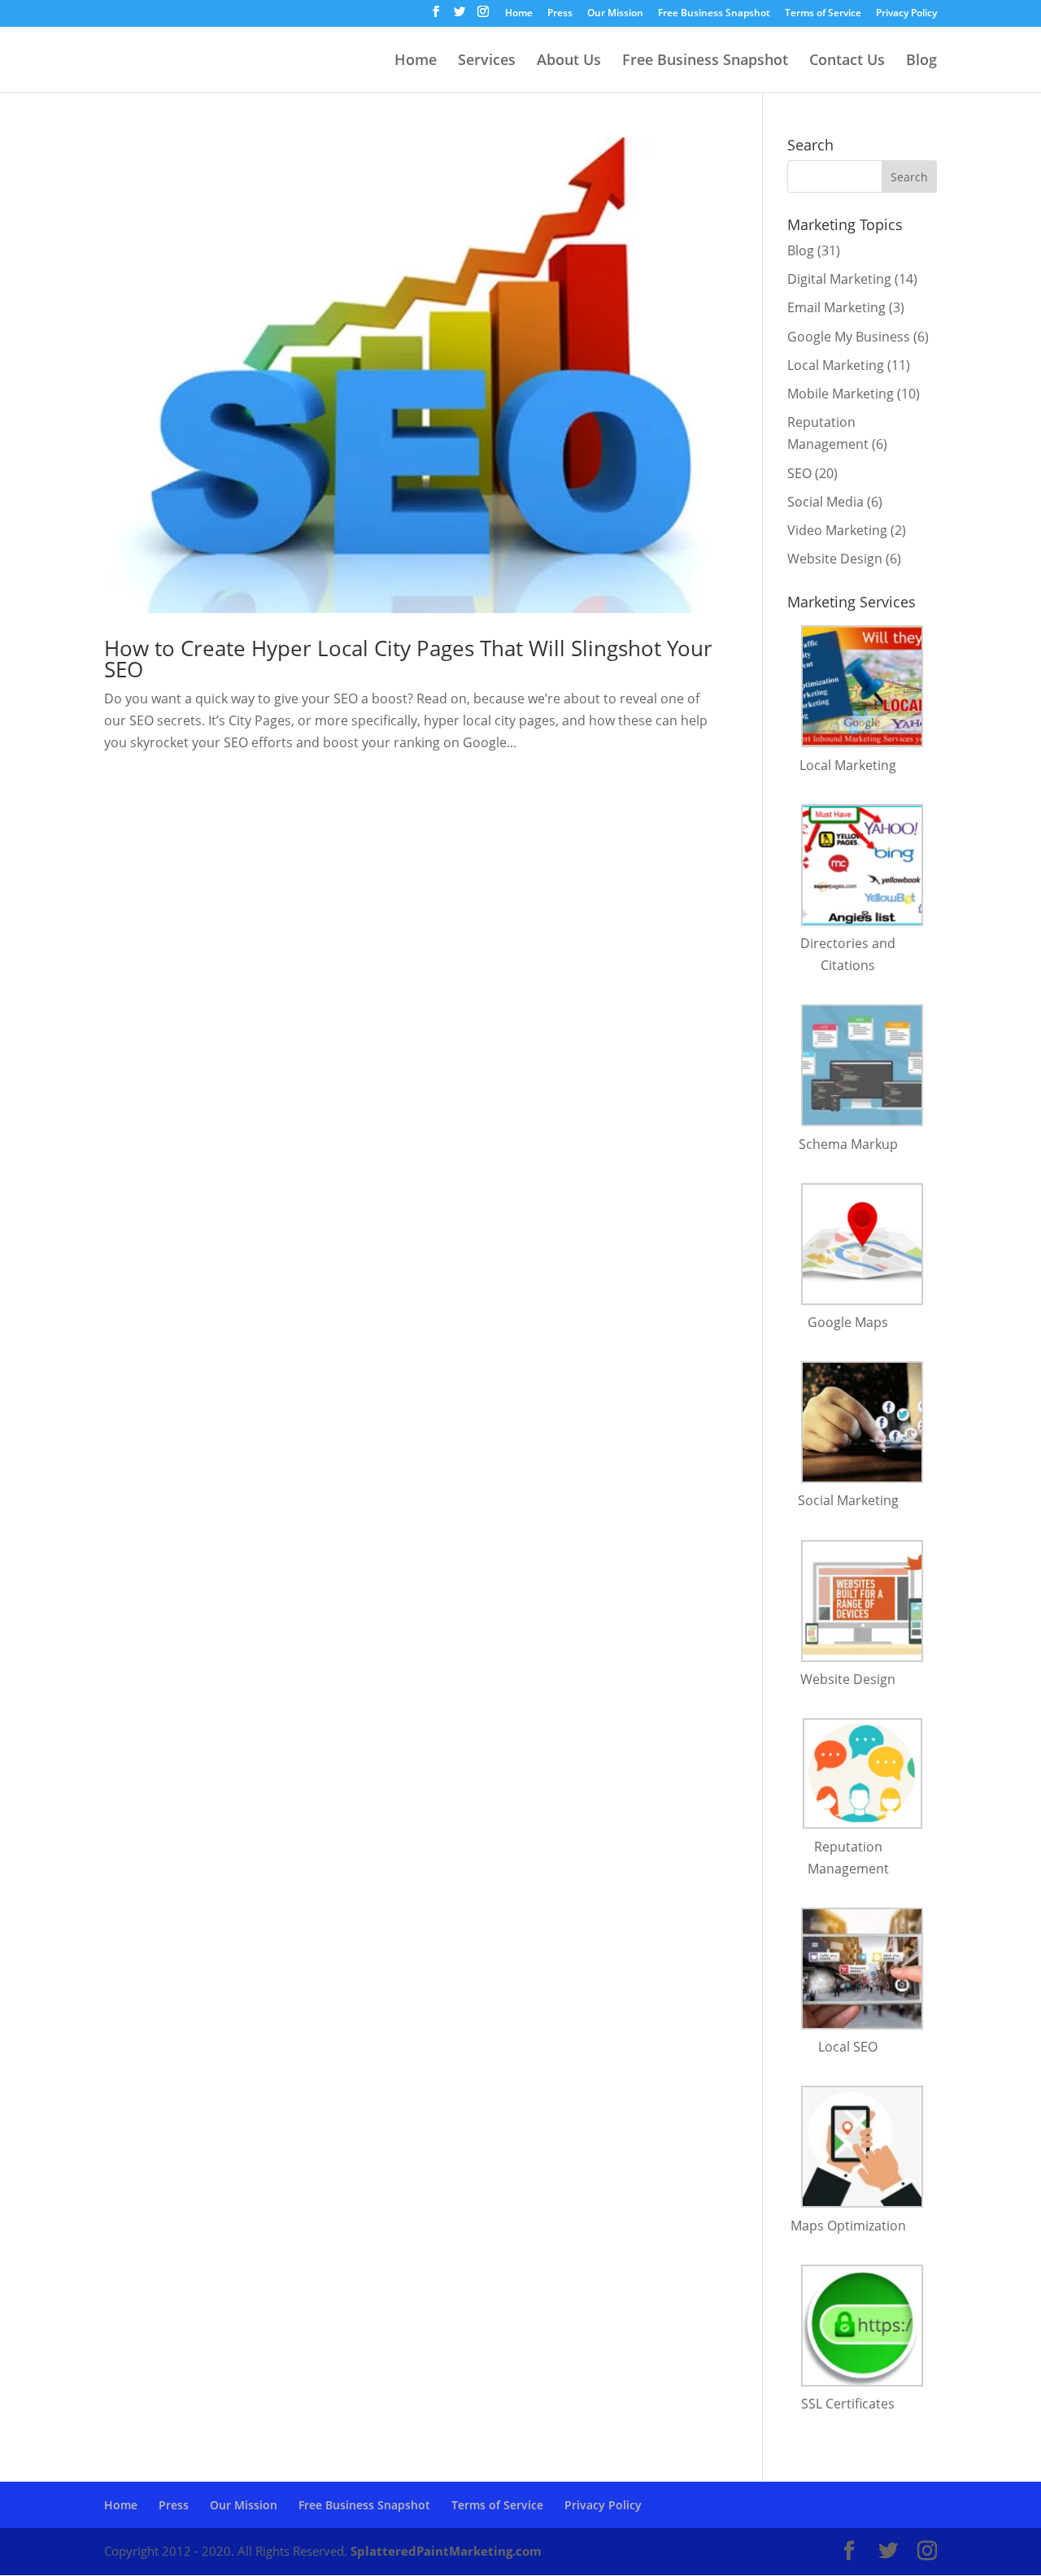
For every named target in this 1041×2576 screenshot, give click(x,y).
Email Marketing (836, 307)
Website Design (835, 559)
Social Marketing (848, 1500)
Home (519, 14)
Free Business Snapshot (714, 14)
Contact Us (847, 61)
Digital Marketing (839, 279)
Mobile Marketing (841, 394)
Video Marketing (837, 530)
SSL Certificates (848, 2404)
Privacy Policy (906, 14)
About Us (569, 61)
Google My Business (849, 337)
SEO (799, 473)
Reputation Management (848, 1858)
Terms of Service (823, 14)
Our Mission (615, 14)
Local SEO (848, 2047)
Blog (921, 61)
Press (560, 14)
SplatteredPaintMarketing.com (446, 2551)
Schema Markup (848, 1144)
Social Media (825, 502)
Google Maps (848, 1322)
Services (487, 61)
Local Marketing (836, 365)
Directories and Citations (848, 954)
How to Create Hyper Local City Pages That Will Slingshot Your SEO (408, 659)
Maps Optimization (848, 2226)
